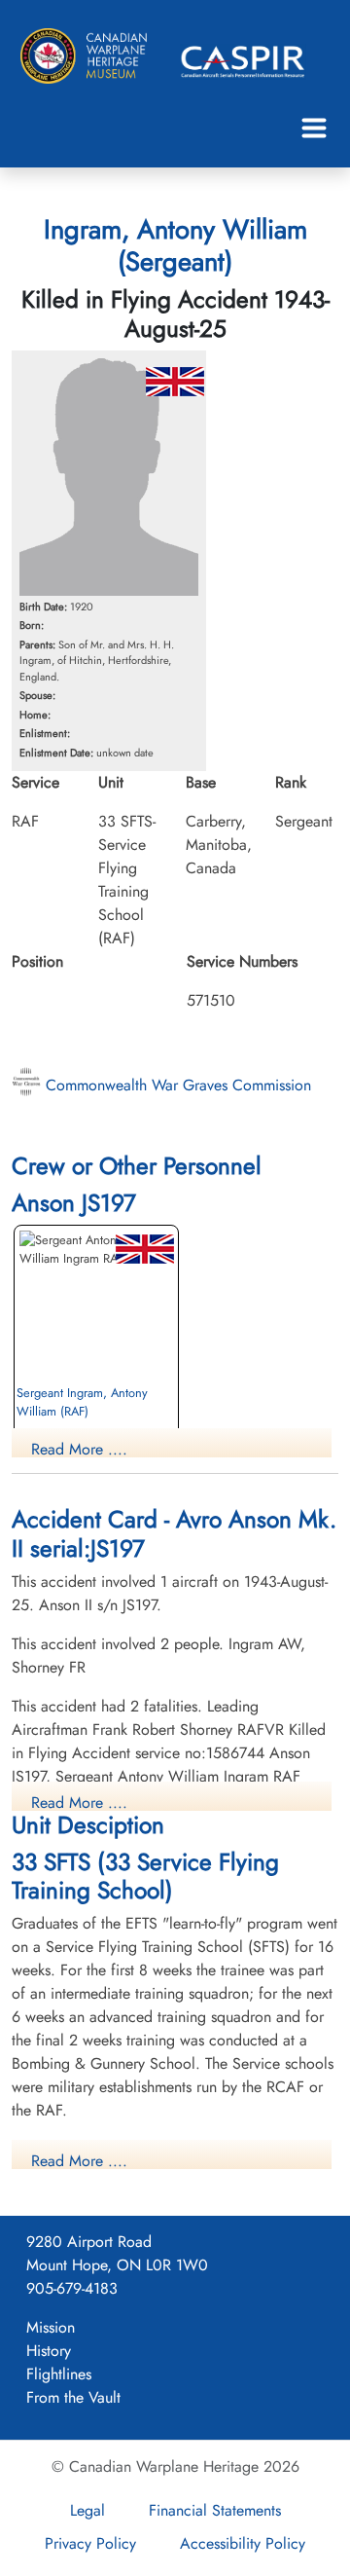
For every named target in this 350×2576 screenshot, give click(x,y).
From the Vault (73, 2397)
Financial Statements (215, 2510)
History (49, 2351)
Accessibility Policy (243, 2543)
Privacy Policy (90, 2543)
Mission (51, 2327)
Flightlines (59, 2374)
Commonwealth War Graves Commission (176, 1085)
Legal (87, 2510)
